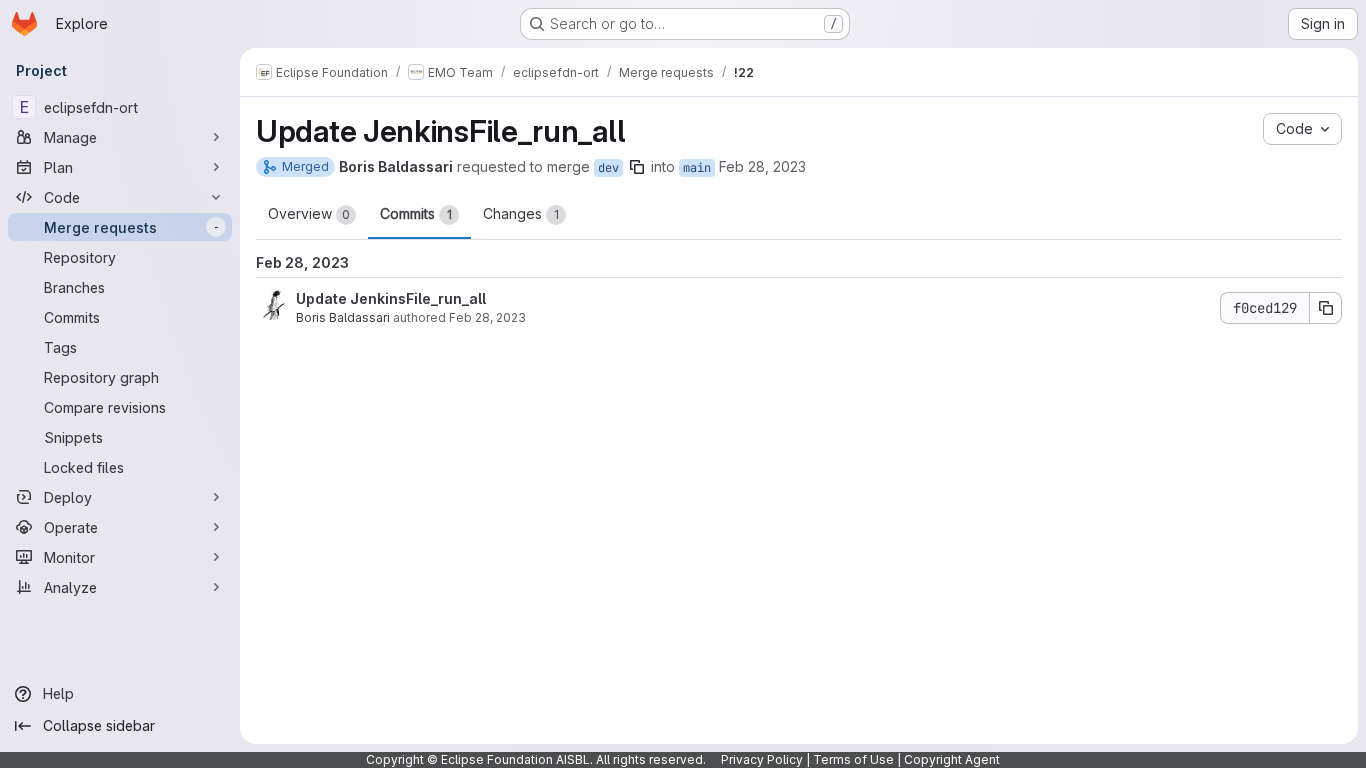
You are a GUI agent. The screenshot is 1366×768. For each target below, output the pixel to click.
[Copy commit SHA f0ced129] (1326, 308)
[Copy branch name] (637, 167)
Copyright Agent (952, 759)
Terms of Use (853, 759)
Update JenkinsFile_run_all (391, 298)
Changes (521, 213)
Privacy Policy (762, 759)
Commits (416, 213)
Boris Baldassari (343, 317)
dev (608, 168)
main (697, 168)
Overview (309, 213)
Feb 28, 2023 (762, 166)
